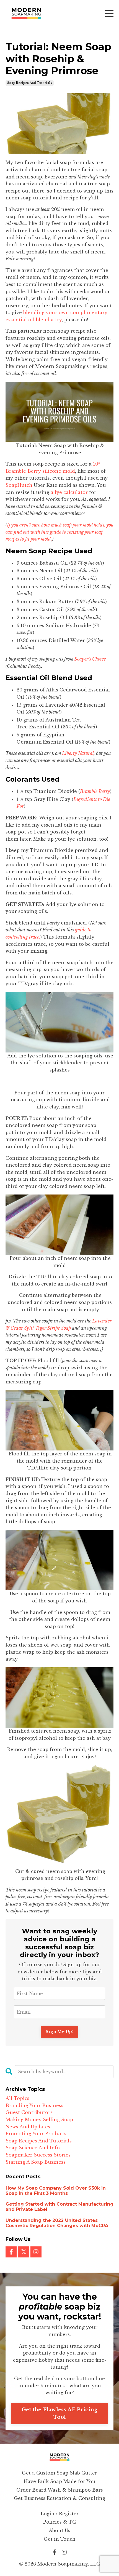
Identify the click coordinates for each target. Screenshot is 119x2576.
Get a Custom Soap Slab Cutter (59, 2473)
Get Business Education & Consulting (59, 2498)
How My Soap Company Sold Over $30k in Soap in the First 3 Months (56, 2191)
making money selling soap (39, 2120)
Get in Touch (60, 2539)
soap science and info (33, 2148)
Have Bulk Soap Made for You (60, 2481)
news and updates (28, 2127)
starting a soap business (36, 2162)
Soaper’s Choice (90, 659)
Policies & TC (59, 2522)
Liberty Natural (78, 753)
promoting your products (36, 2134)
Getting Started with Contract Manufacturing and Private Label (59, 2207)
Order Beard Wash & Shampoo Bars (60, 2490)
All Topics (17, 2098)
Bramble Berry (95, 791)
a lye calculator (69, 492)
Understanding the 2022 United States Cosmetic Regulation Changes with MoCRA (57, 2223)
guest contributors (29, 2112)
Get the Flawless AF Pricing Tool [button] (60, 2413)
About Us (59, 2530)
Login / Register (60, 2514)
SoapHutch (20, 485)
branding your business (34, 2105)
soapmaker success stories (38, 2155)
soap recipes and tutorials (30, 83)
